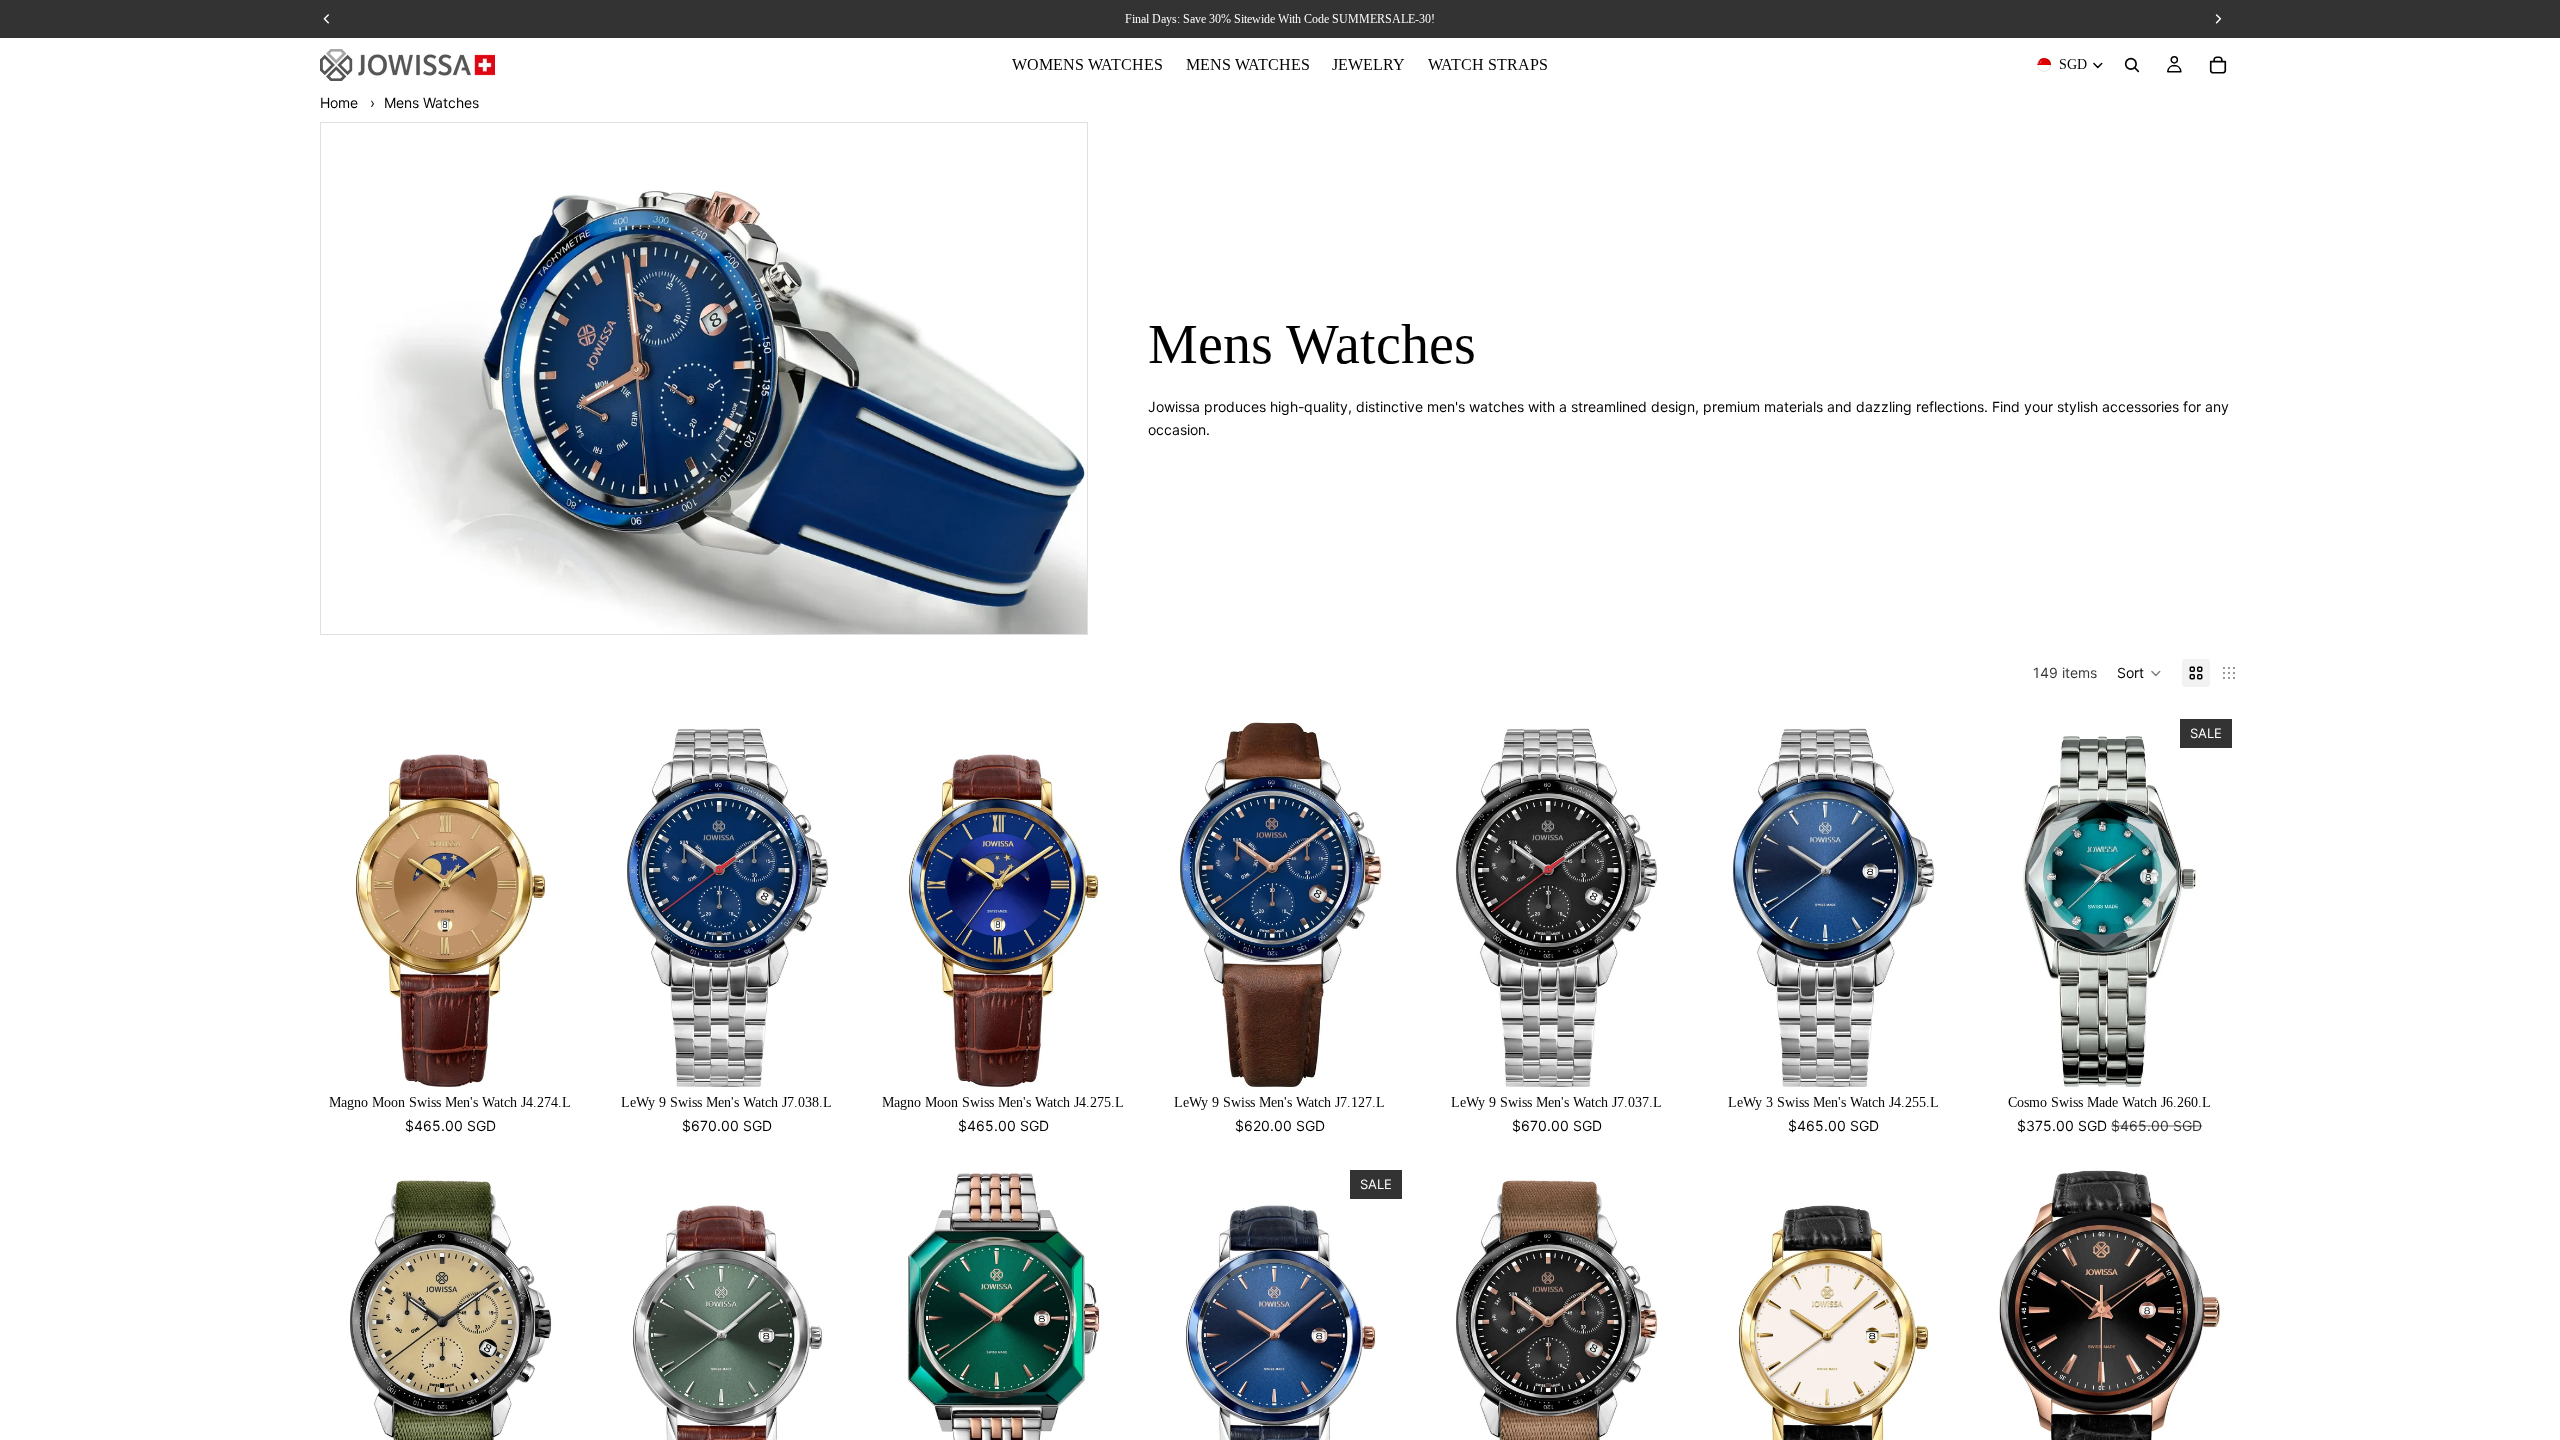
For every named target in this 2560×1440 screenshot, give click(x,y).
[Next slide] (551, 899)
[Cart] (2218, 65)
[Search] (2132, 65)
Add (567, 1055)
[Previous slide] (350, 899)
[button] (2139, 673)
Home (339, 102)
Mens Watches (431, 102)
